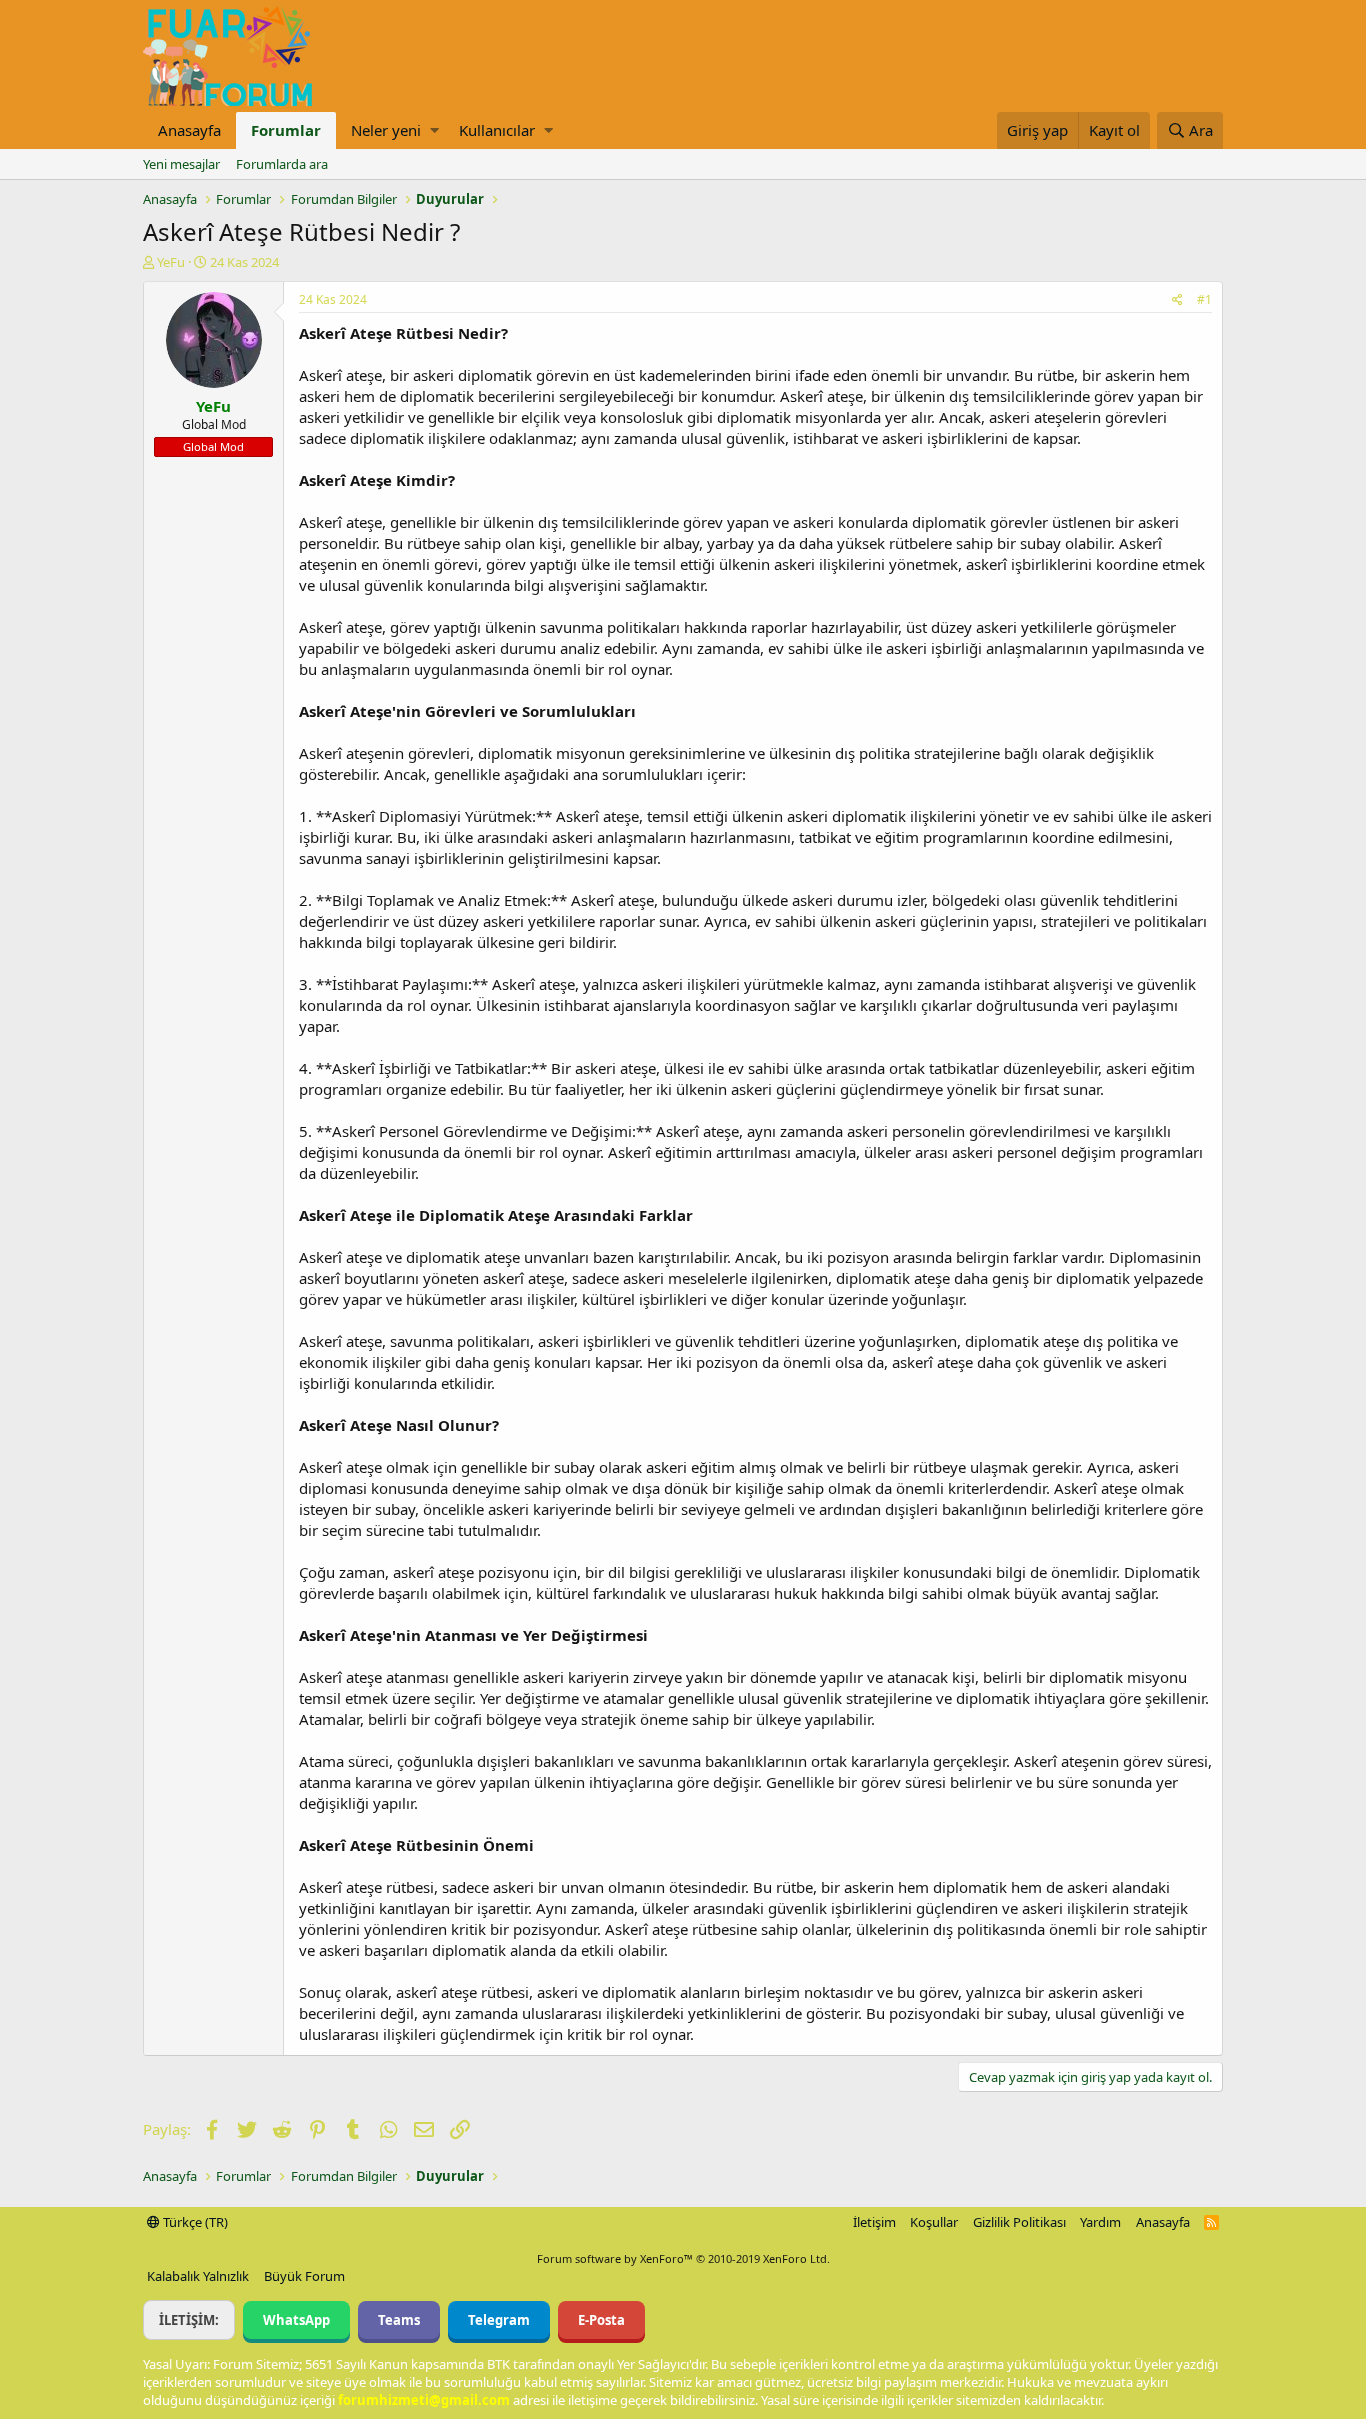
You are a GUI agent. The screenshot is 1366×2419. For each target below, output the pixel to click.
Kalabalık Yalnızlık (198, 2276)
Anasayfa (189, 130)
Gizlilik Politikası (1019, 2222)
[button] (434, 130)
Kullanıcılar (497, 130)
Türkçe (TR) (194, 2222)
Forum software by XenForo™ (683, 2258)
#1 (1204, 299)
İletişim (874, 2222)
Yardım (1100, 2222)
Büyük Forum (304, 2276)
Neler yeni (386, 130)
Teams (399, 2320)
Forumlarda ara (282, 164)
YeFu (171, 262)
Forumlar (286, 130)
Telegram (499, 2320)
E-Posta (601, 2320)
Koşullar (934, 2222)
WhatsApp (296, 2320)
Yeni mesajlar (181, 164)
